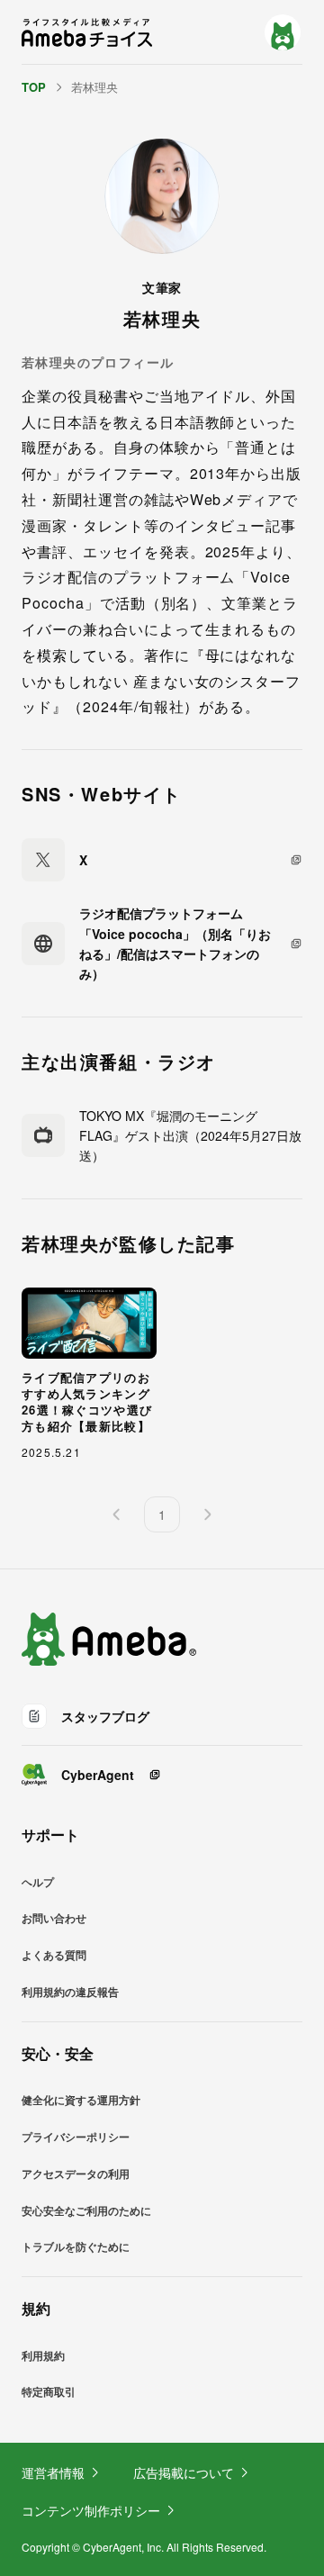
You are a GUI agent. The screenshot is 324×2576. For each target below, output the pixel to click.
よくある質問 (54, 1955)
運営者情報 (53, 2472)
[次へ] (207, 1514)
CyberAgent (98, 1775)
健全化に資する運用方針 (81, 2100)
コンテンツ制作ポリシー (91, 2510)
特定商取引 (49, 2391)
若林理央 (94, 87)
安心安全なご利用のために (86, 2210)
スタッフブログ (105, 1716)
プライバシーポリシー (76, 2137)
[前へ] (117, 1514)
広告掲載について (184, 2472)
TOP (34, 87)
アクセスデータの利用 (76, 2174)
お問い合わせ (54, 1918)
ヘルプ (38, 1882)
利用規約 (43, 2355)
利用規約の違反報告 (70, 1992)
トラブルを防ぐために (76, 2246)
